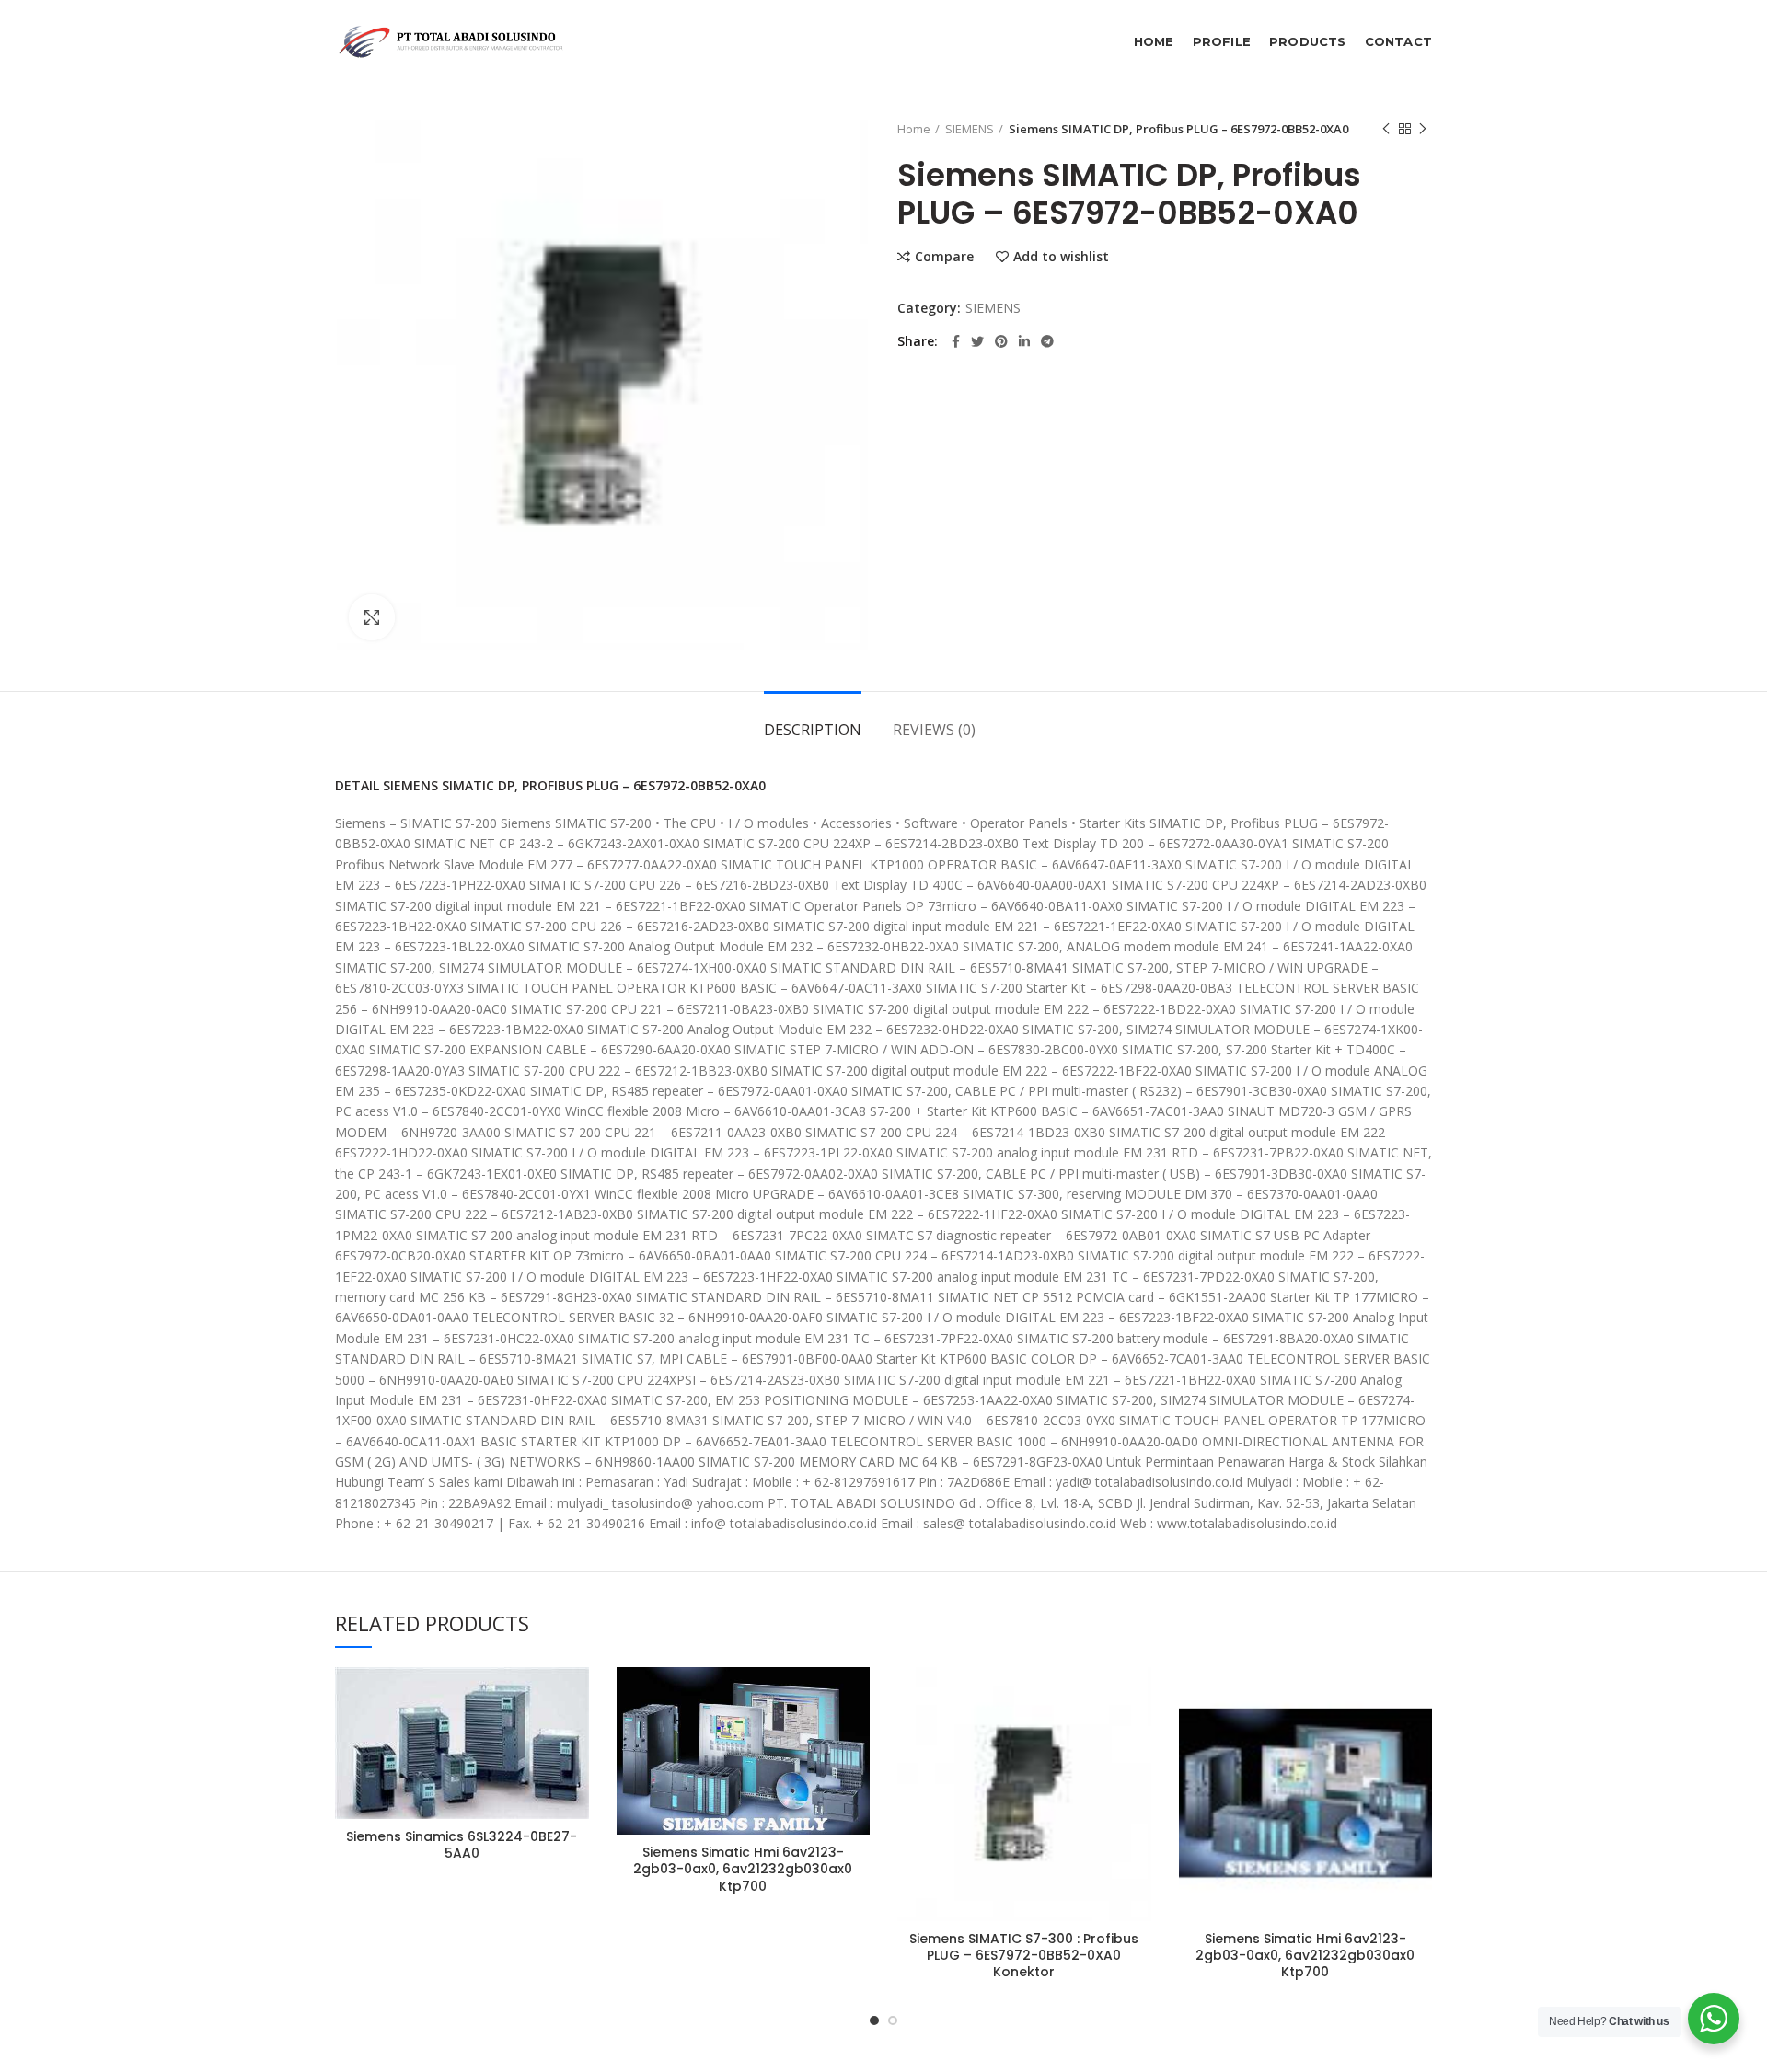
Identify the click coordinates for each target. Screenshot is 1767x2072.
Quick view (575, 1780)
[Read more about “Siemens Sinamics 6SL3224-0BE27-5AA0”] (575, 1738)
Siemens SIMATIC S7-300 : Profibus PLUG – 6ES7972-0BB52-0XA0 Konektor (1024, 1956)
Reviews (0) (934, 730)
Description (813, 730)
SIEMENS (970, 129)
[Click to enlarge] (372, 617)
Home (914, 129)
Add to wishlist (1061, 257)
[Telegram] (1047, 341)
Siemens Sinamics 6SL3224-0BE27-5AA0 (462, 1845)
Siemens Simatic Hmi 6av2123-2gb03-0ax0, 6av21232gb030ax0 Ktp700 (743, 1869)
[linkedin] (1024, 341)
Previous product (1386, 129)
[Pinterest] (1001, 341)
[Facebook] (956, 341)
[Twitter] (977, 341)
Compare (944, 257)
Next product (1423, 129)
